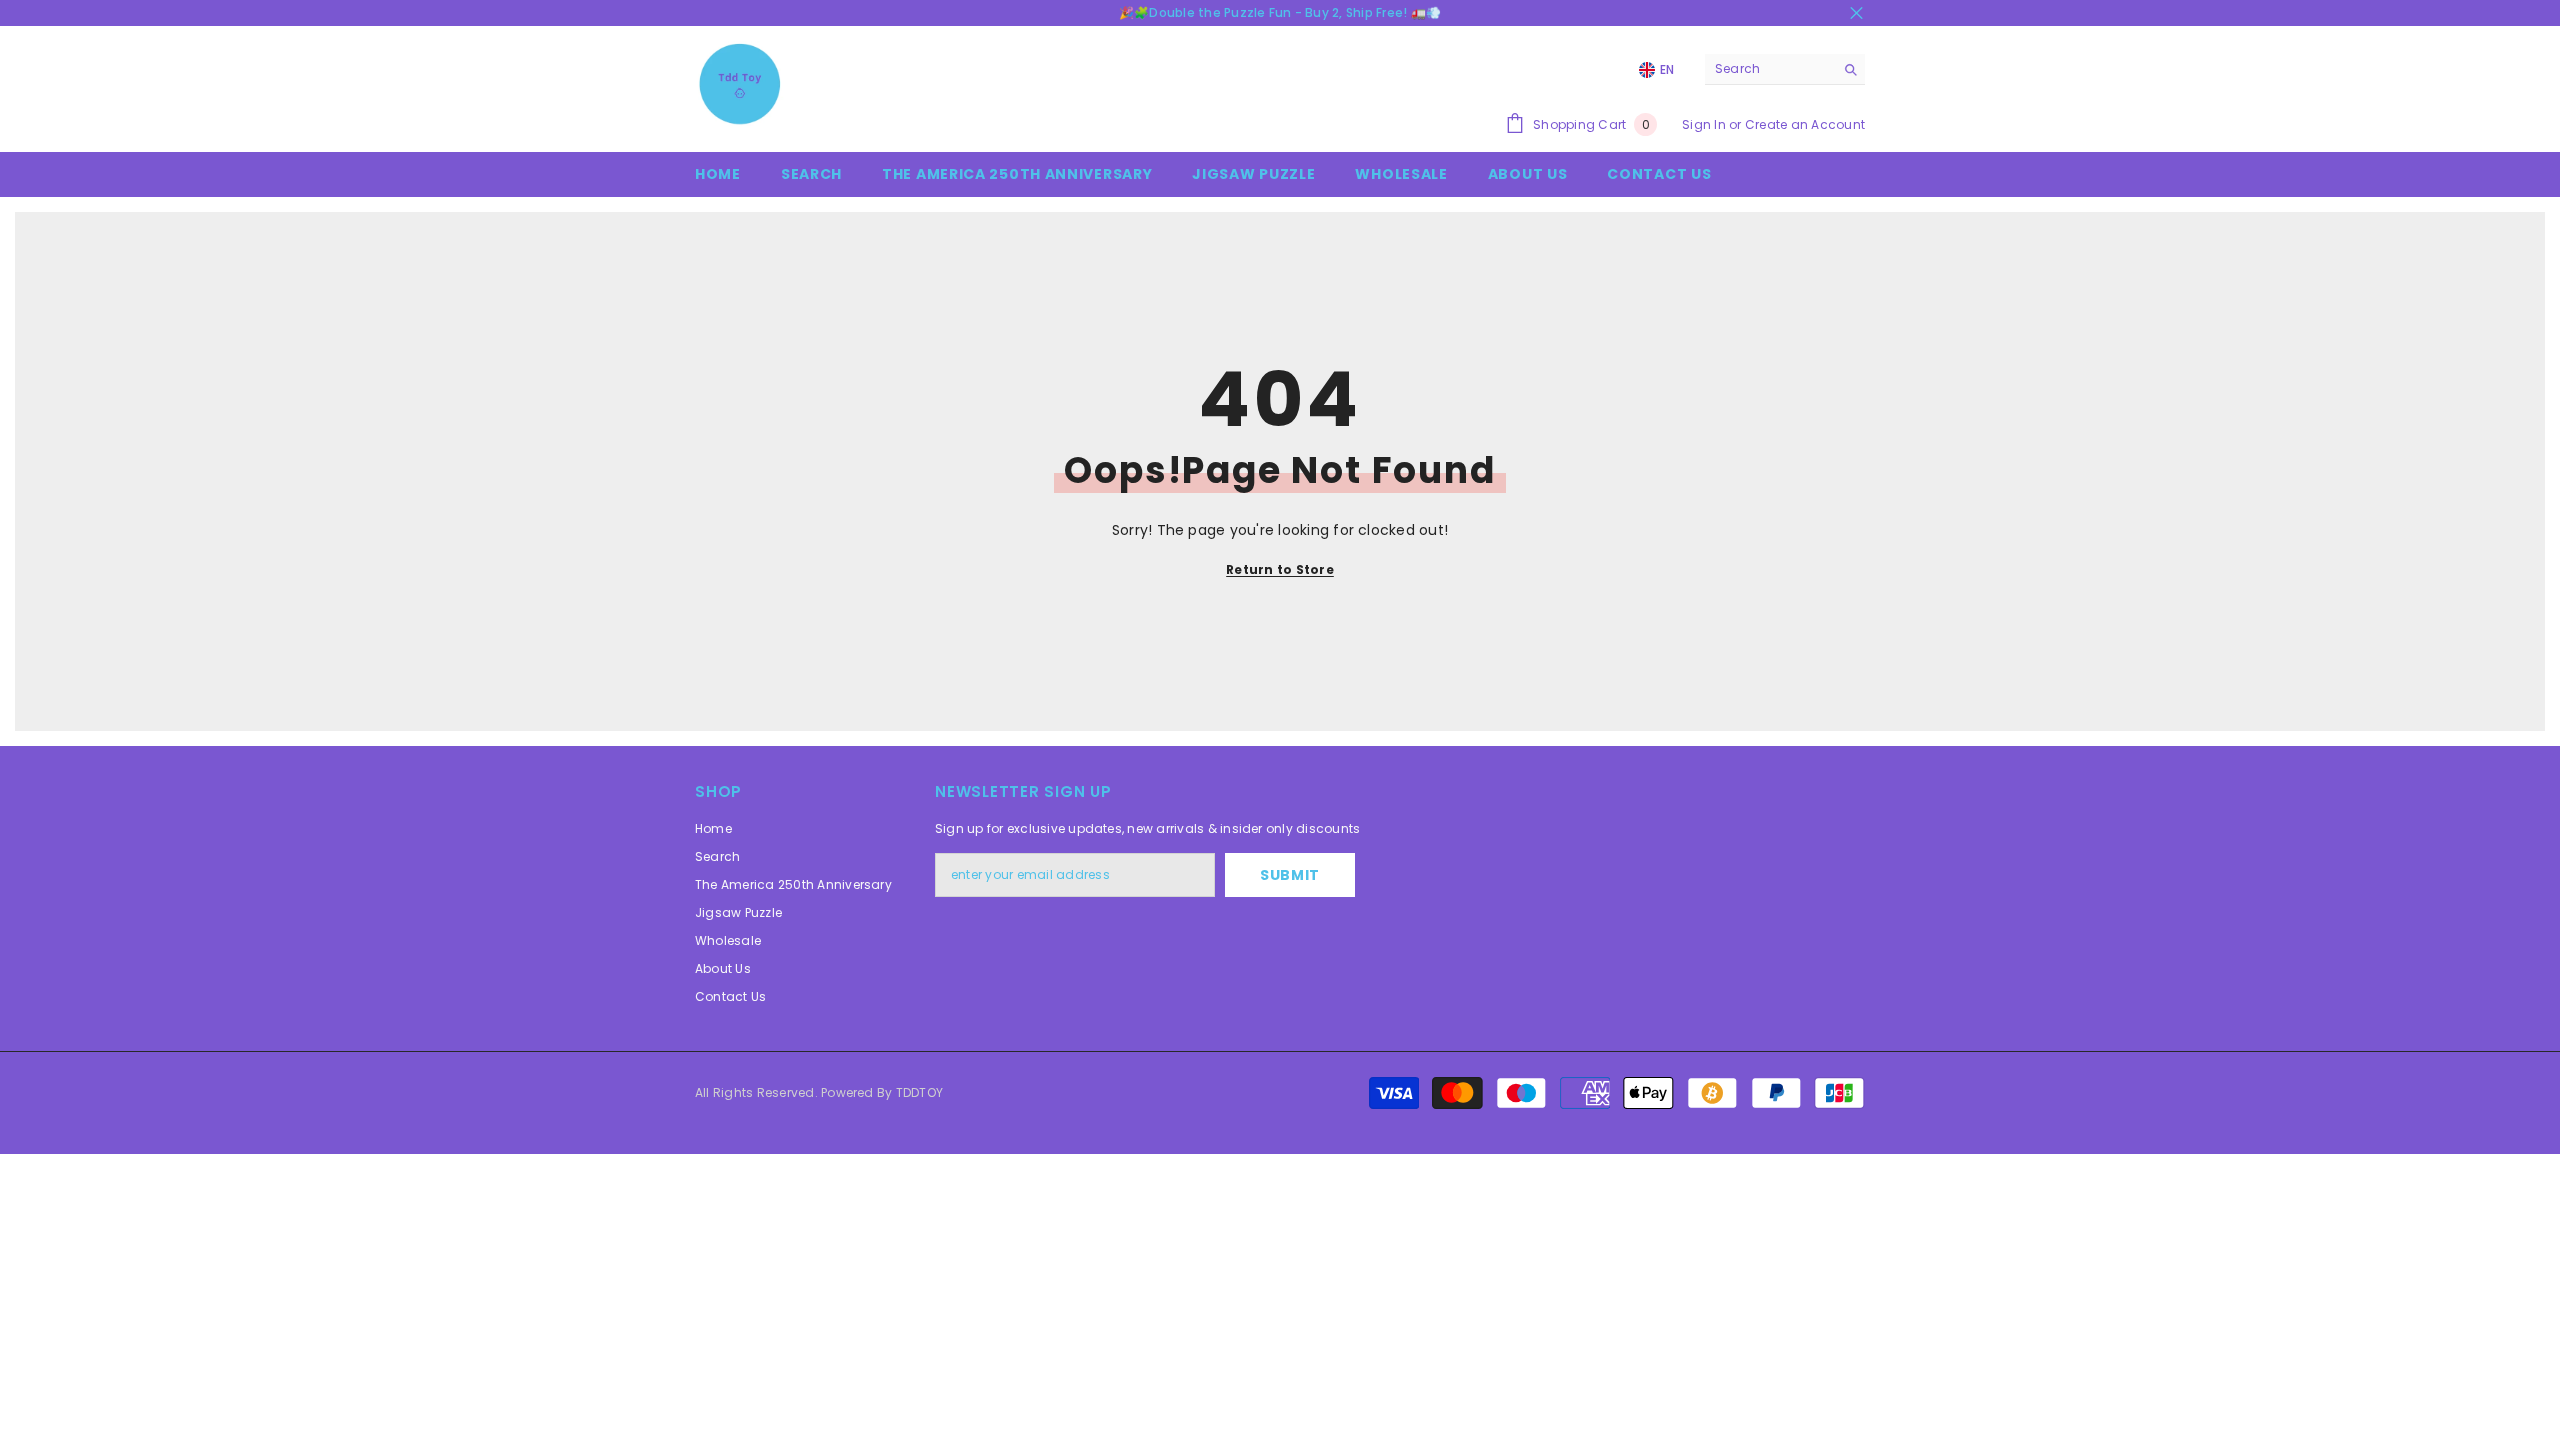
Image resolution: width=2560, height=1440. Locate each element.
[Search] (1785, 69)
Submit (1290, 875)
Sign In (1704, 124)
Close (1856, 13)
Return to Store (1280, 569)
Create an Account (1805, 124)
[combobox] (1769, 69)
